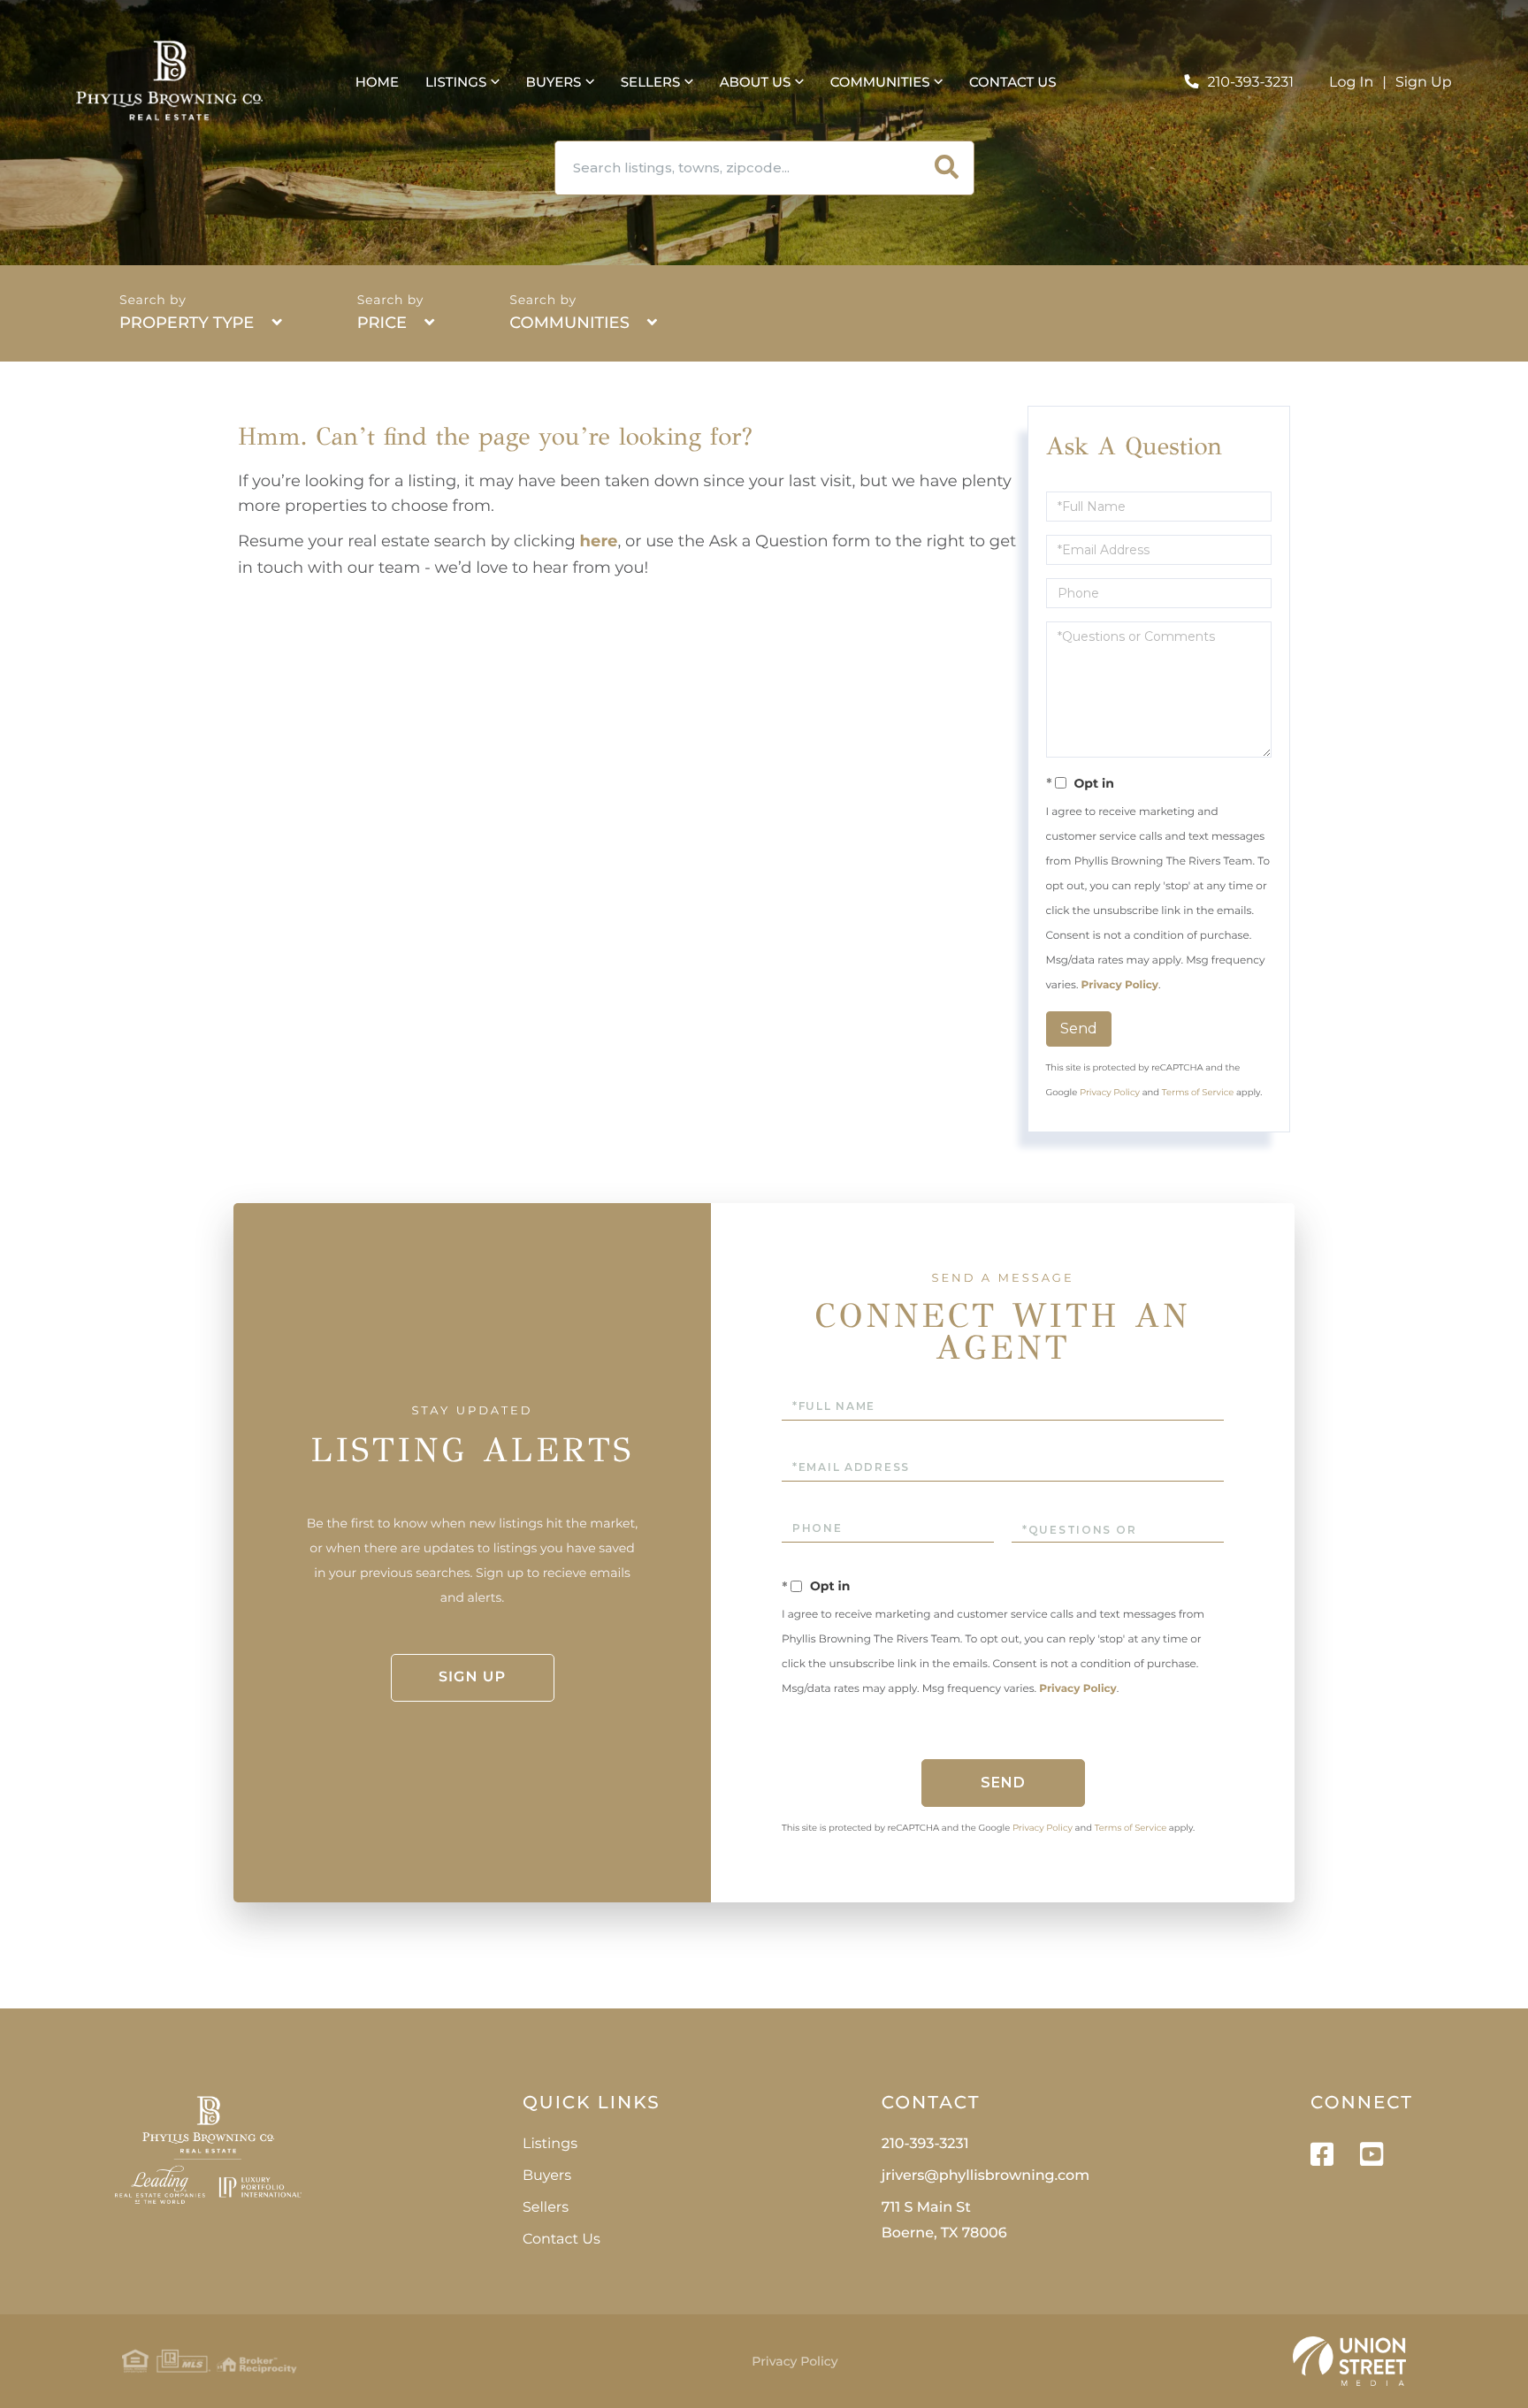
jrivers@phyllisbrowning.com (986, 2176)
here (599, 541)
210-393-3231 (1250, 83)
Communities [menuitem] (880, 82)
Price (382, 323)
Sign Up (1424, 83)
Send (1079, 1029)
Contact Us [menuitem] (1013, 82)
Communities (569, 323)
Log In (1351, 83)
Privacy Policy (1120, 985)
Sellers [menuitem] (650, 82)
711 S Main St (944, 2221)
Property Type (187, 323)
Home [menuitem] (377, 82)
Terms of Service (1198, 1092)
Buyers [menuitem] (554, 82)
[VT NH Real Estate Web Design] (1349, 2361)
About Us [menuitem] (756, 82)
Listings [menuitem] (456, 82)
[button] (947, 168)
